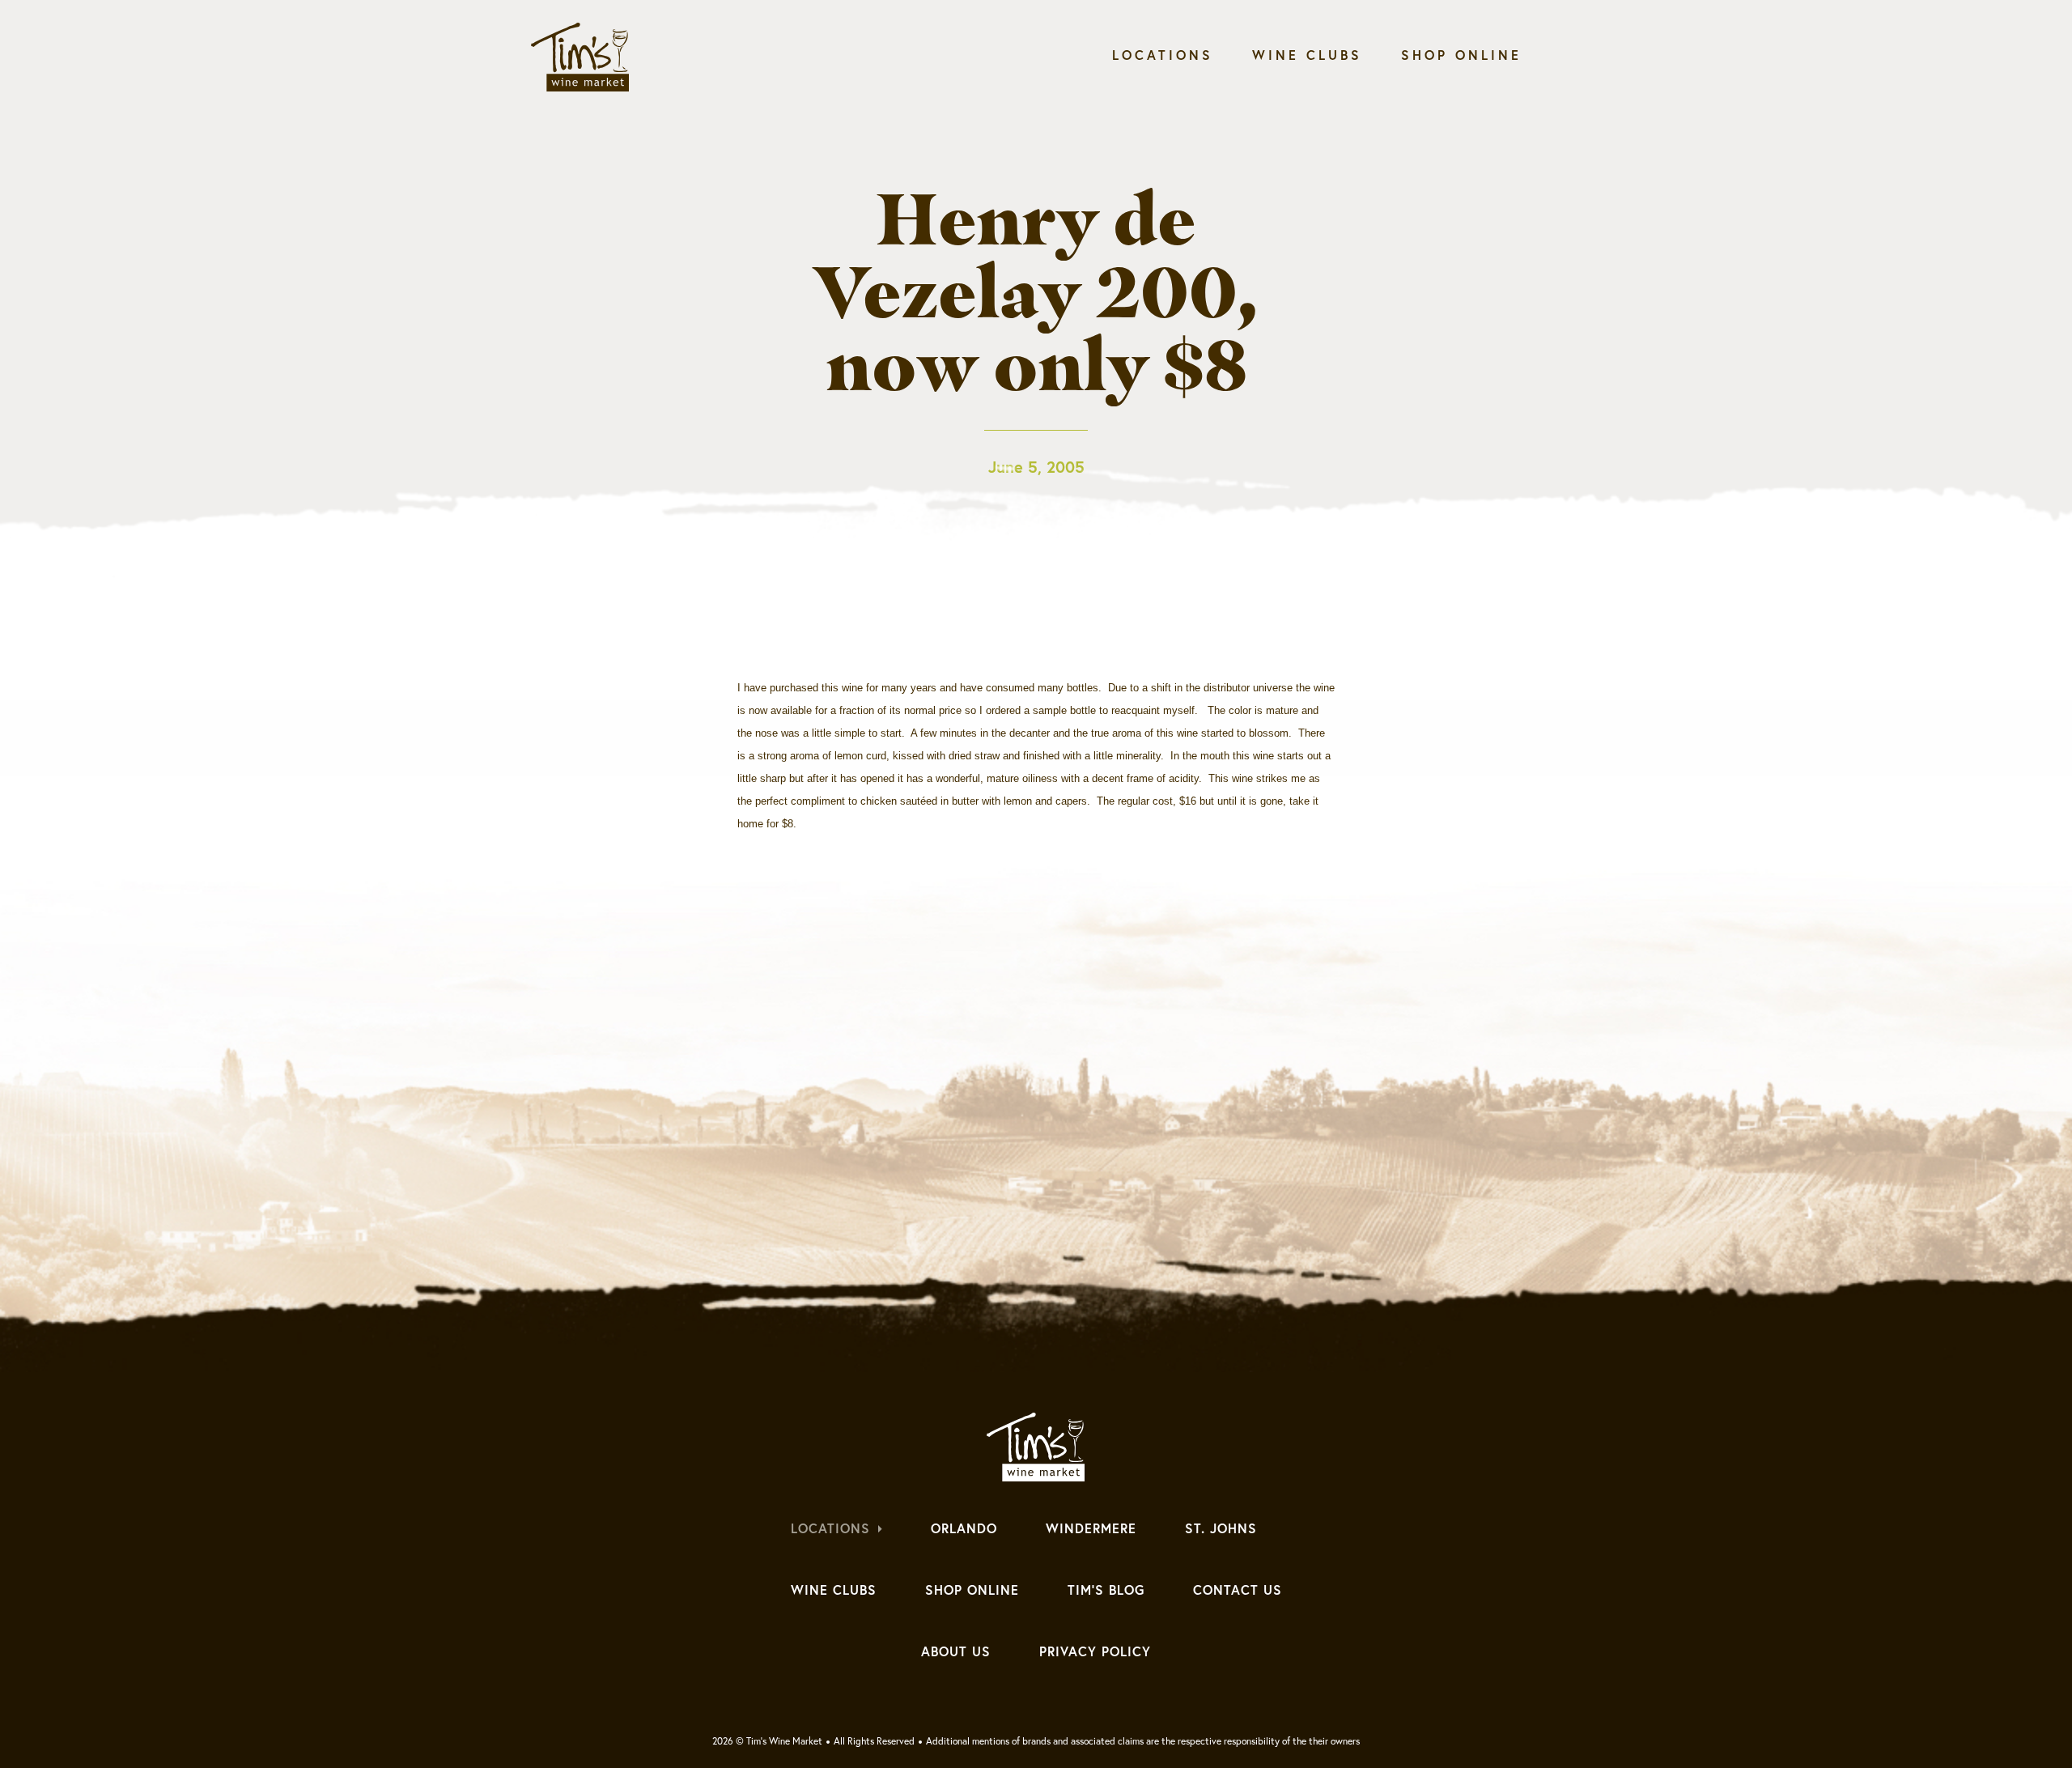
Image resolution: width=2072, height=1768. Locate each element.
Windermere (1091, 1528)
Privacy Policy (1095, 1651)
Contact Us (1238, 1590)
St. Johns (1221, 1528)
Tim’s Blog (1106, 1590)
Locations (1163, 55)
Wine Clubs (1307, 55)
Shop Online (1461, 55)
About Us (956, 1651)
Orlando (964, 1528)
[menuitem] (1163, 59)
